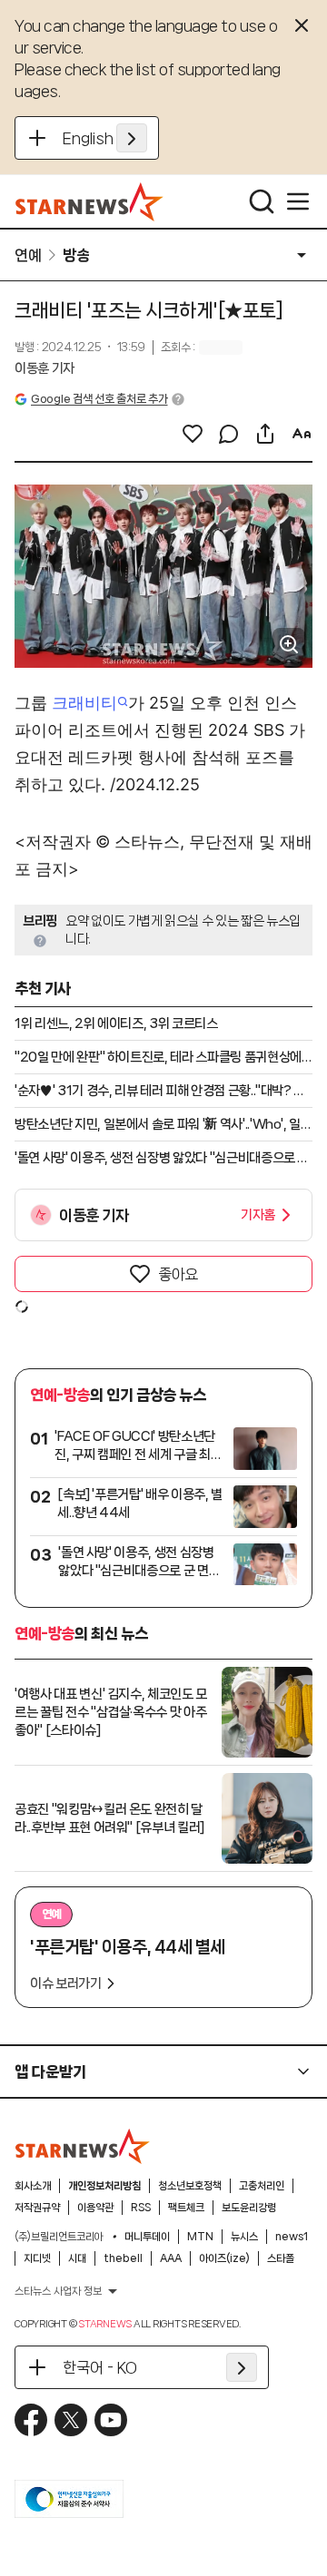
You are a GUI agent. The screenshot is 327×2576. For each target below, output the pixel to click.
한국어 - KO (100, 2367)
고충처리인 (262, 2186)
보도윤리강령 (249, 2208)
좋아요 (178, 1274)
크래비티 (84, 703)
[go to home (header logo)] (89, 201)
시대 (77, 2258)
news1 (292, 2237)
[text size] (302, 434)
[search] (262, 201)
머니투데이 (147, 2237)
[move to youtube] (111, 2420)
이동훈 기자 (45, 368)
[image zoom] (289, 644)
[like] (193, 434)
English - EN (105, 138)
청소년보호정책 (190, 2186)
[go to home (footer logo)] (83, 2146)
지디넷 (37, 2258)
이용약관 (95, 2208)
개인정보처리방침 (104, 2186)
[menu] (298, 201)
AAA (171, 2258)
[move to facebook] (31, 2420)
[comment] (229, 434)
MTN (200, 2237)
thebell (123, 2258)
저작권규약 (37, 2208)
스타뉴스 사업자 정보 (58, 2291)
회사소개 (33, 2186)
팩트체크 (186, 2208)
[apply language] (132, 138)
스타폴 (281, 2258)
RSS (141, 2208)
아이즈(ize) (224, 2258)
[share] (265, 434)
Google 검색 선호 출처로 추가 (99, 399)
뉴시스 (244, 2237)
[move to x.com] (71, 2420)
